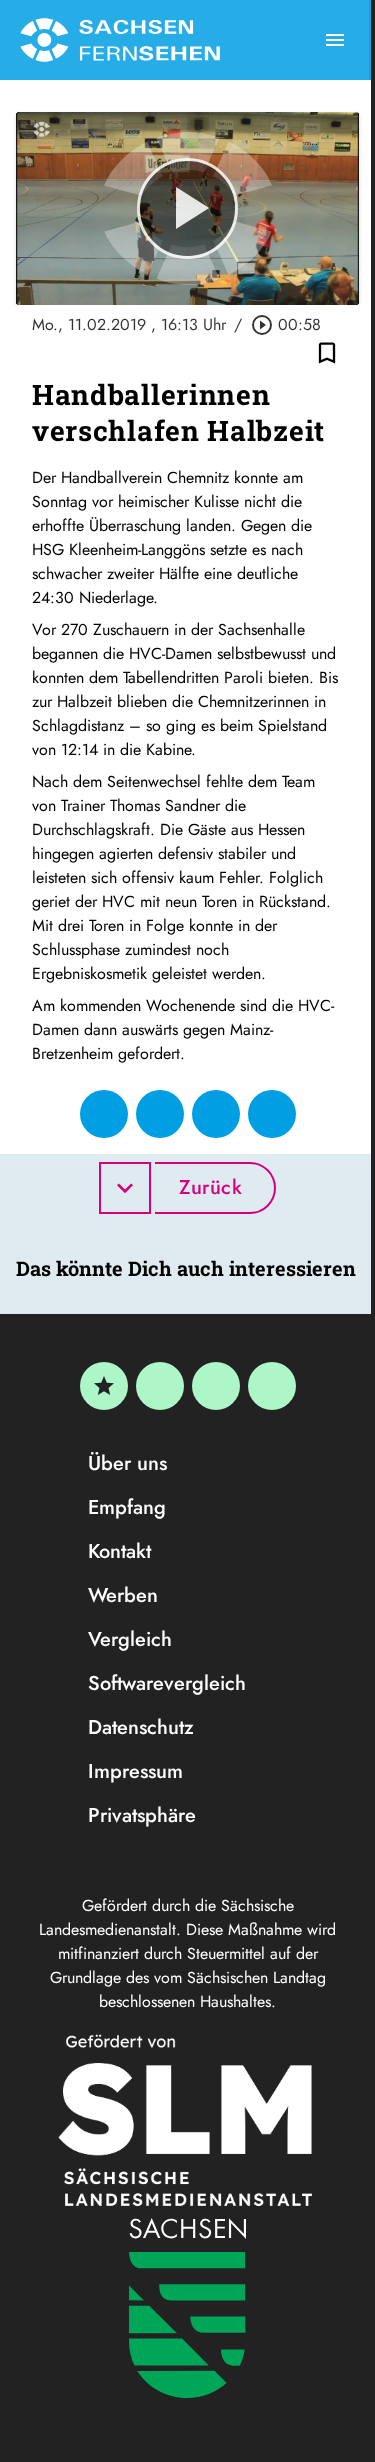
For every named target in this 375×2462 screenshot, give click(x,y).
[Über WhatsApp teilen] (216, 1114)
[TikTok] (272, 1386)
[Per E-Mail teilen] (272, 1114)
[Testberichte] (104, 1386)
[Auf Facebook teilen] (104, 1114)
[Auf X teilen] (160, 1114)
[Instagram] (216, 1386)
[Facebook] (160, 1386)
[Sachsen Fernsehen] (120, 40)
